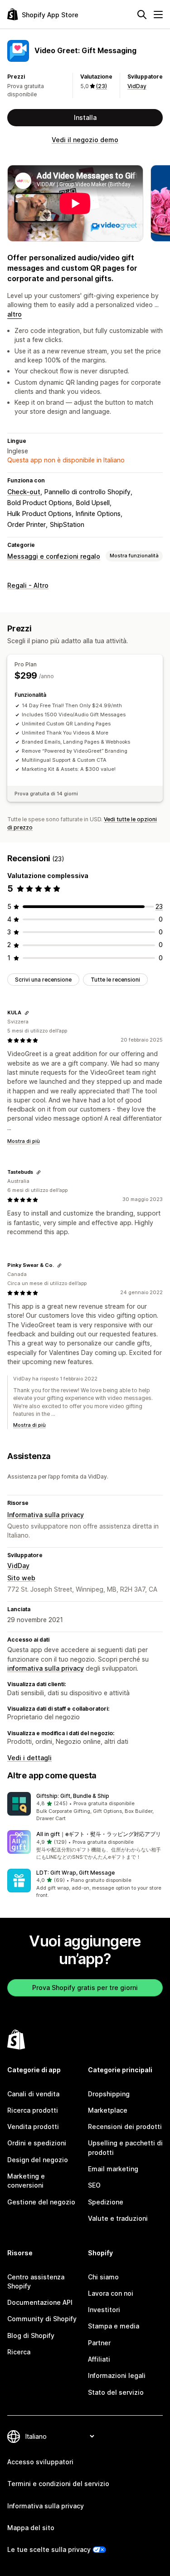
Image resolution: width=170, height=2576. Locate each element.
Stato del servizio (116, 2392)
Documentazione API (40, 2302)
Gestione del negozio (41, 2202)
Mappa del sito (31, 2528)
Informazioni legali (117, 2375)
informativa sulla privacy (46, 1668)
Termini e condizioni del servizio (58, 2484)
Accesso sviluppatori (40, 2462)
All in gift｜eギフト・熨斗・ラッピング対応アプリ (99, 1834)
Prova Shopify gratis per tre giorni (85, 1988)
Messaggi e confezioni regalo (54, 556)
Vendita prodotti (33, 2127)
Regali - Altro (28, 585)
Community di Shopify (42, 2319)
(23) (102, 86)
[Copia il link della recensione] (27, 1013)
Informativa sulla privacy (46, 1515)
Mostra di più (24, 1141)
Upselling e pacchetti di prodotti (125, 2147)
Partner (99, 2343)
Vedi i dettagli (29, 1758)
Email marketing (113, 2169)
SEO (94, 2185)
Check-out (24, 492)
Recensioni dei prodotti (125, 2127)
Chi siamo (103, 2277)
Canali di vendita (33, 2094)
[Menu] (158, 15)
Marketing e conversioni (26, 2181)
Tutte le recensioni (115, 980)
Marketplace (108, 2110)
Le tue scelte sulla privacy (49, 2549)
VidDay (137, 86)
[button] (85, 1807)
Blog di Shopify (31, 2335)
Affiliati (99, 2359)
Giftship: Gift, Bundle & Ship (73, 1796)
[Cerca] (142, 15)
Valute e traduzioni (118, 2218)
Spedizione (106, 2202)
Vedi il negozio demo (85, 140)
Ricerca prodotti (33, 2110)
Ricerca (19, 2352)
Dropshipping (109, 2094)
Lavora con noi (111, 2293)
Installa (85, 117)
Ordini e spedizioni (37, 2143)
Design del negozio (38, 2160)
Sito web (21, 1578)
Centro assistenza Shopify (36, 2281)
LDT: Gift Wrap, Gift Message (75, 1873)
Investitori (104, 2310)
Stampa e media (114, 2326)
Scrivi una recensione (43, 980)
